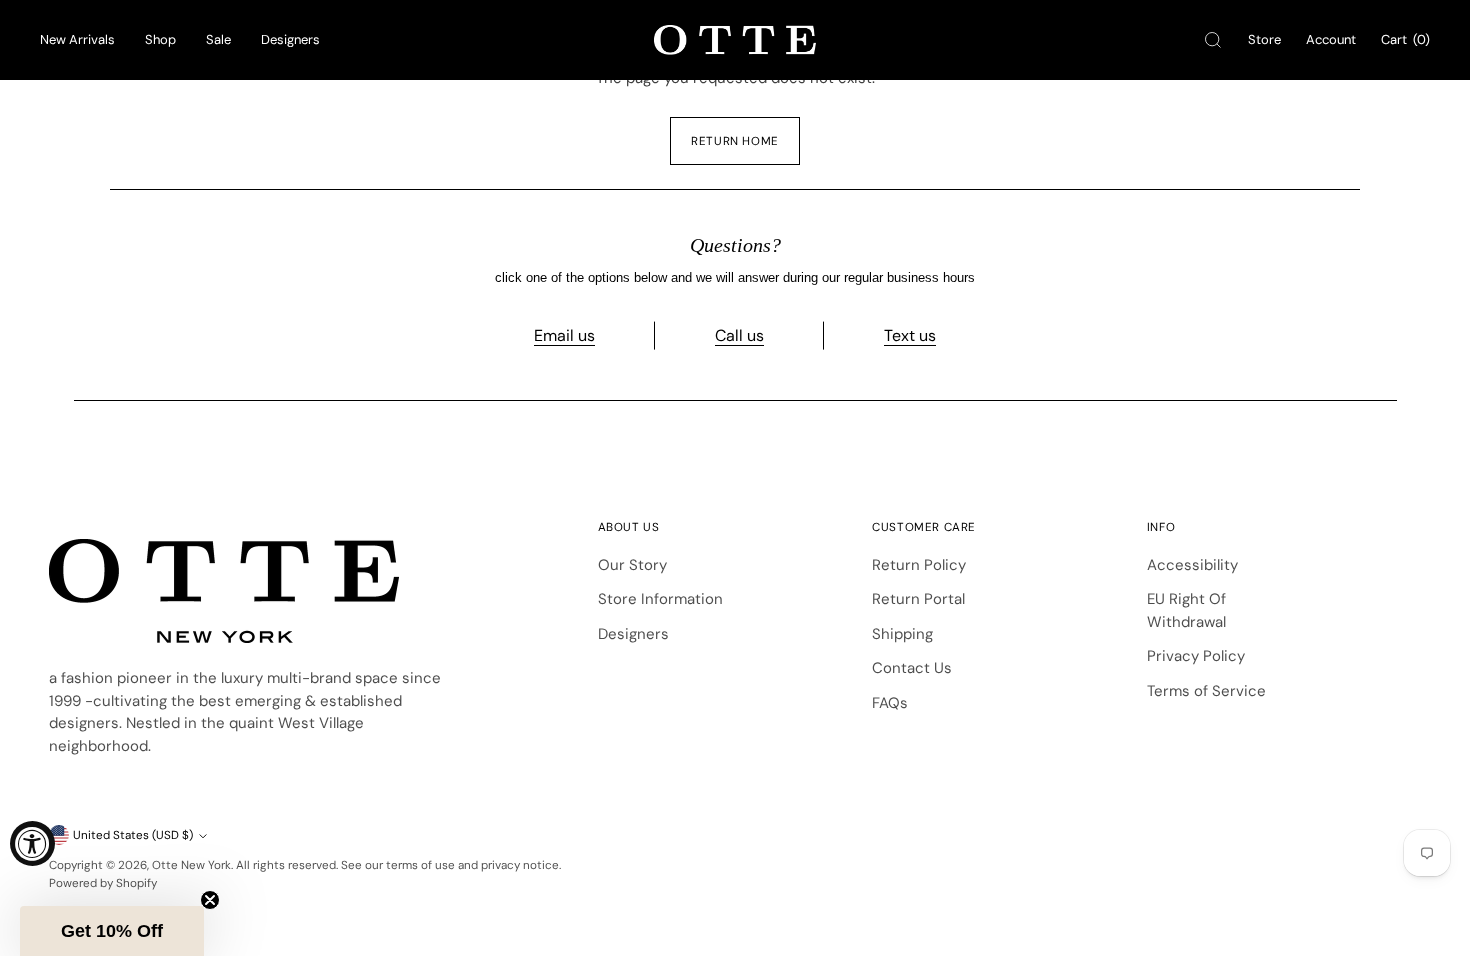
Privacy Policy (1196, 656)
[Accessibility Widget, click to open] (32, 843)
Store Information (660, 599)
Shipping (902, 634)
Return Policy (919, 565)
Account (1331, 39)
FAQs (890, 703)
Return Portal (918, 599)
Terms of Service (1206, 691)
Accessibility (1192, 565)
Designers (290, 39)
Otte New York (191, 865)
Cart (1405, 39)
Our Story (632, 565)
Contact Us (912, 668)
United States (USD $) (133, 835)
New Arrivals (77, 39)
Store (1264, 39)
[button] (112, 931)
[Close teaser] (210, 900)
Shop (160, 39)
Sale (218, 39)
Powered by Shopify (103, 883)
